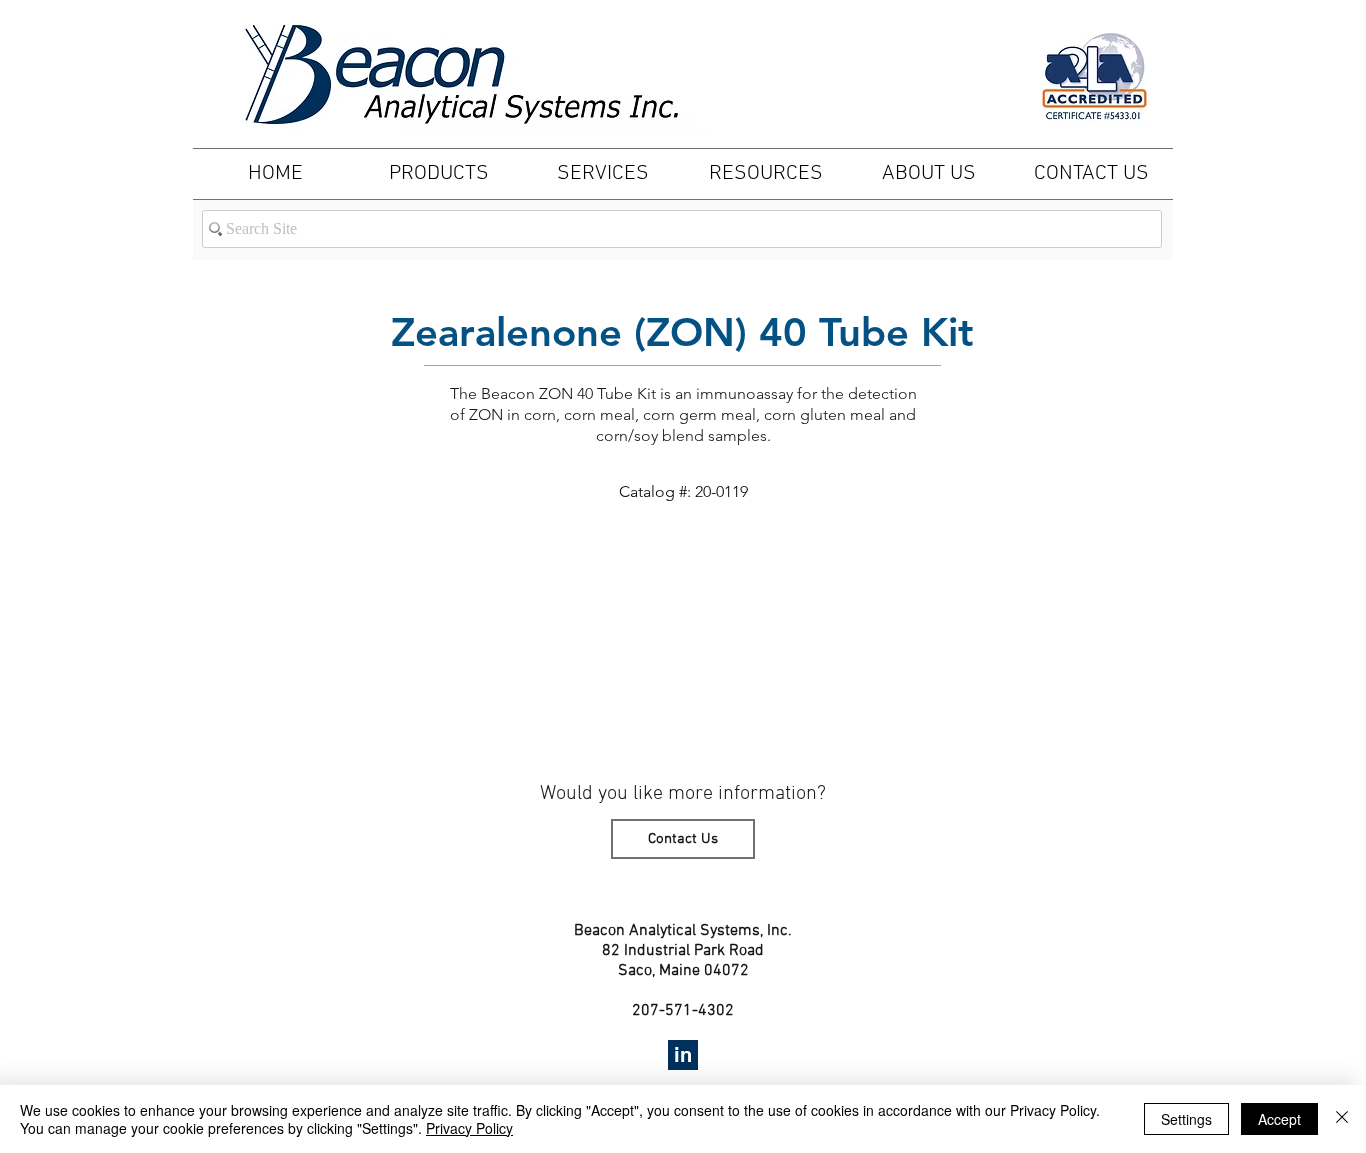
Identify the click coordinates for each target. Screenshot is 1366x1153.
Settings (1186, 1119)
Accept (1279, 1119)
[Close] (1342, 1119)
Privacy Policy (469, 1128)
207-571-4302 (683, 1011)
